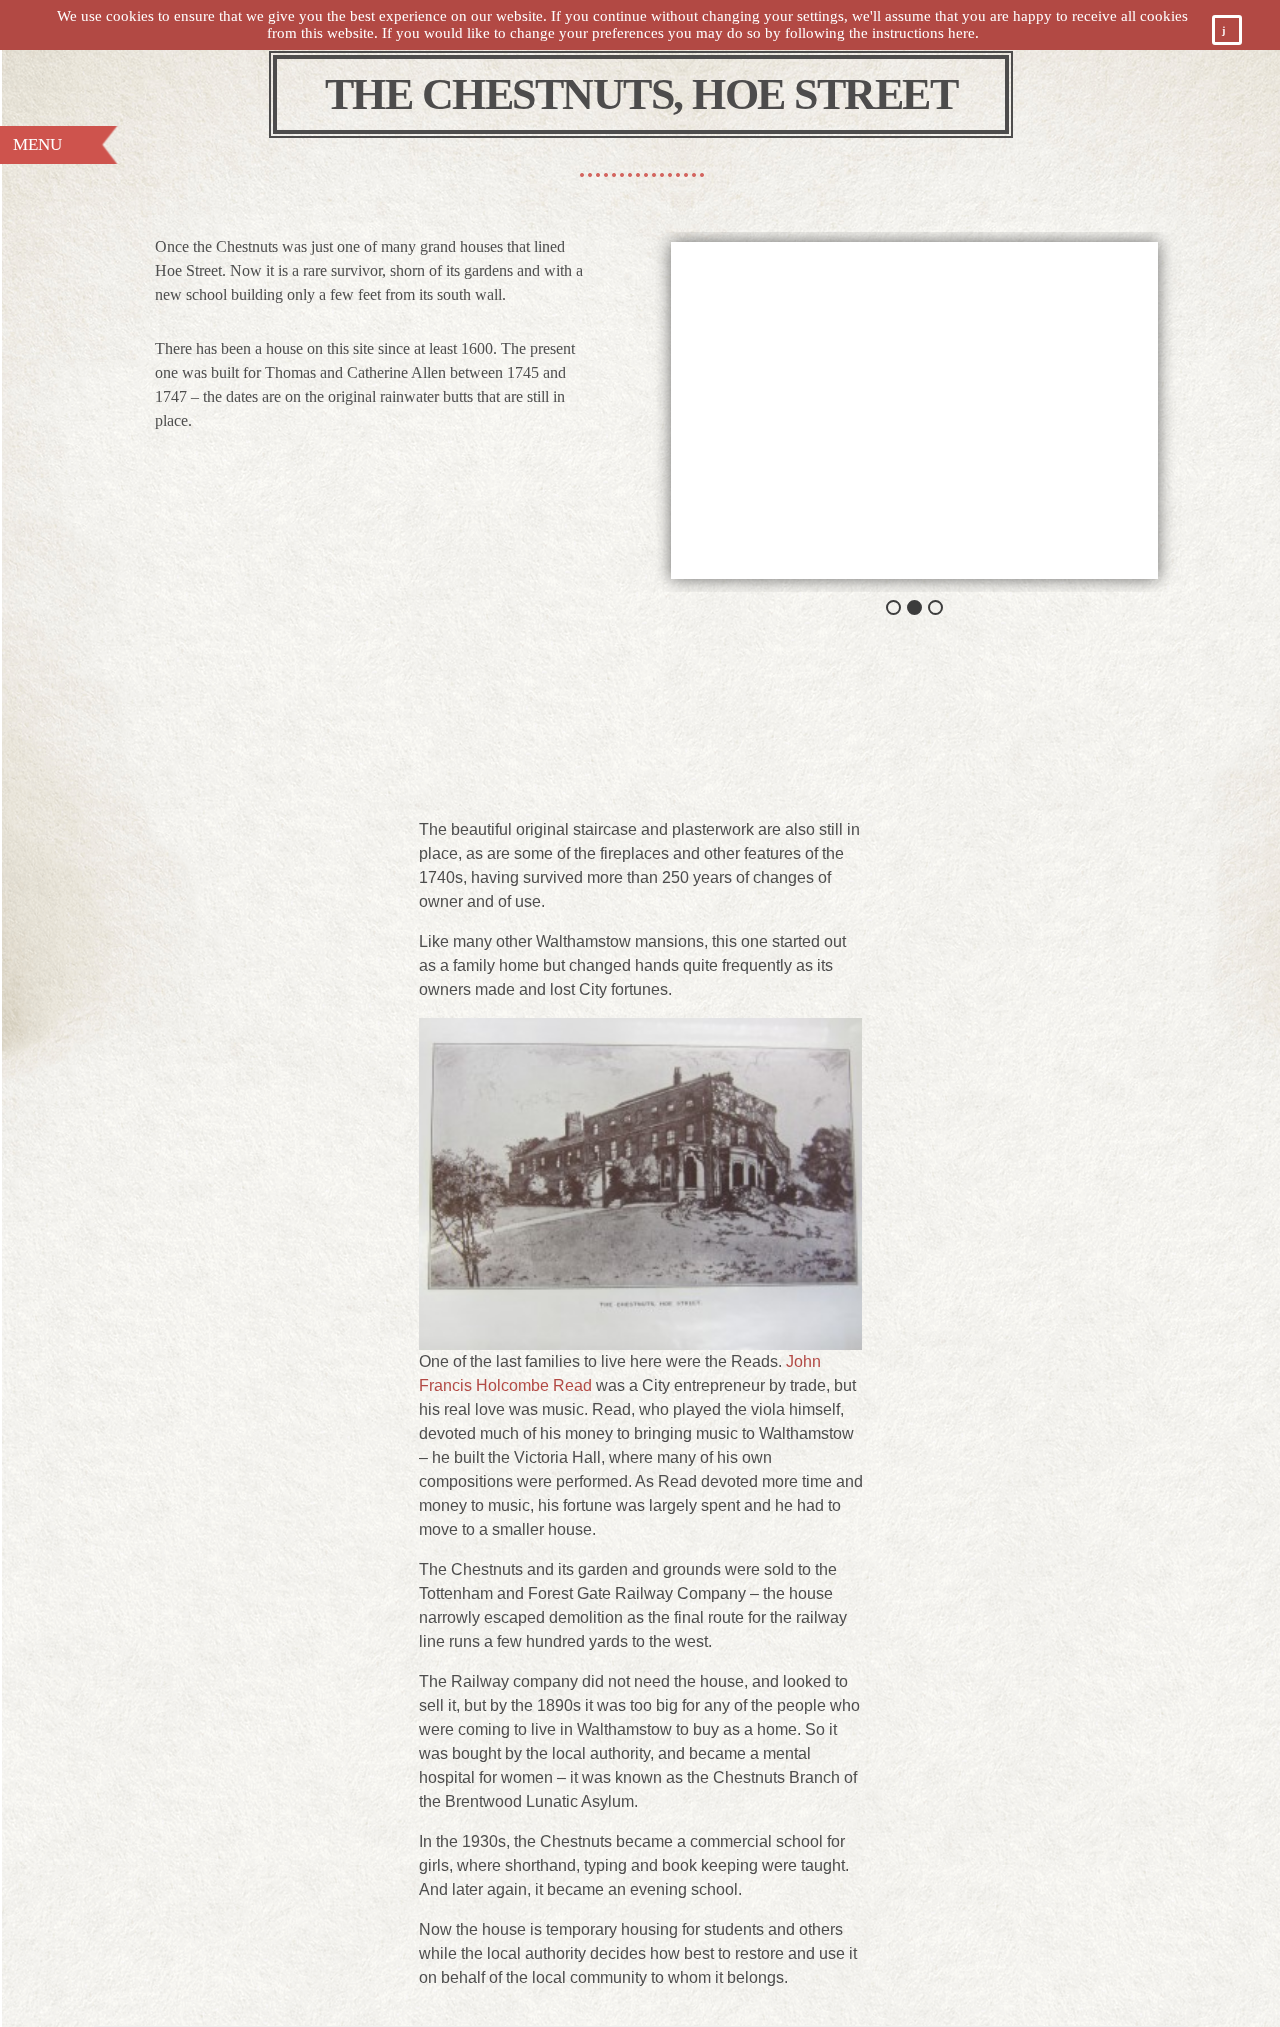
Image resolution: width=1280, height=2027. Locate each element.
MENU (37, 144)
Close (1235, 33)
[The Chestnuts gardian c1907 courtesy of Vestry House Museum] (914, 410)
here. (963, 33)
